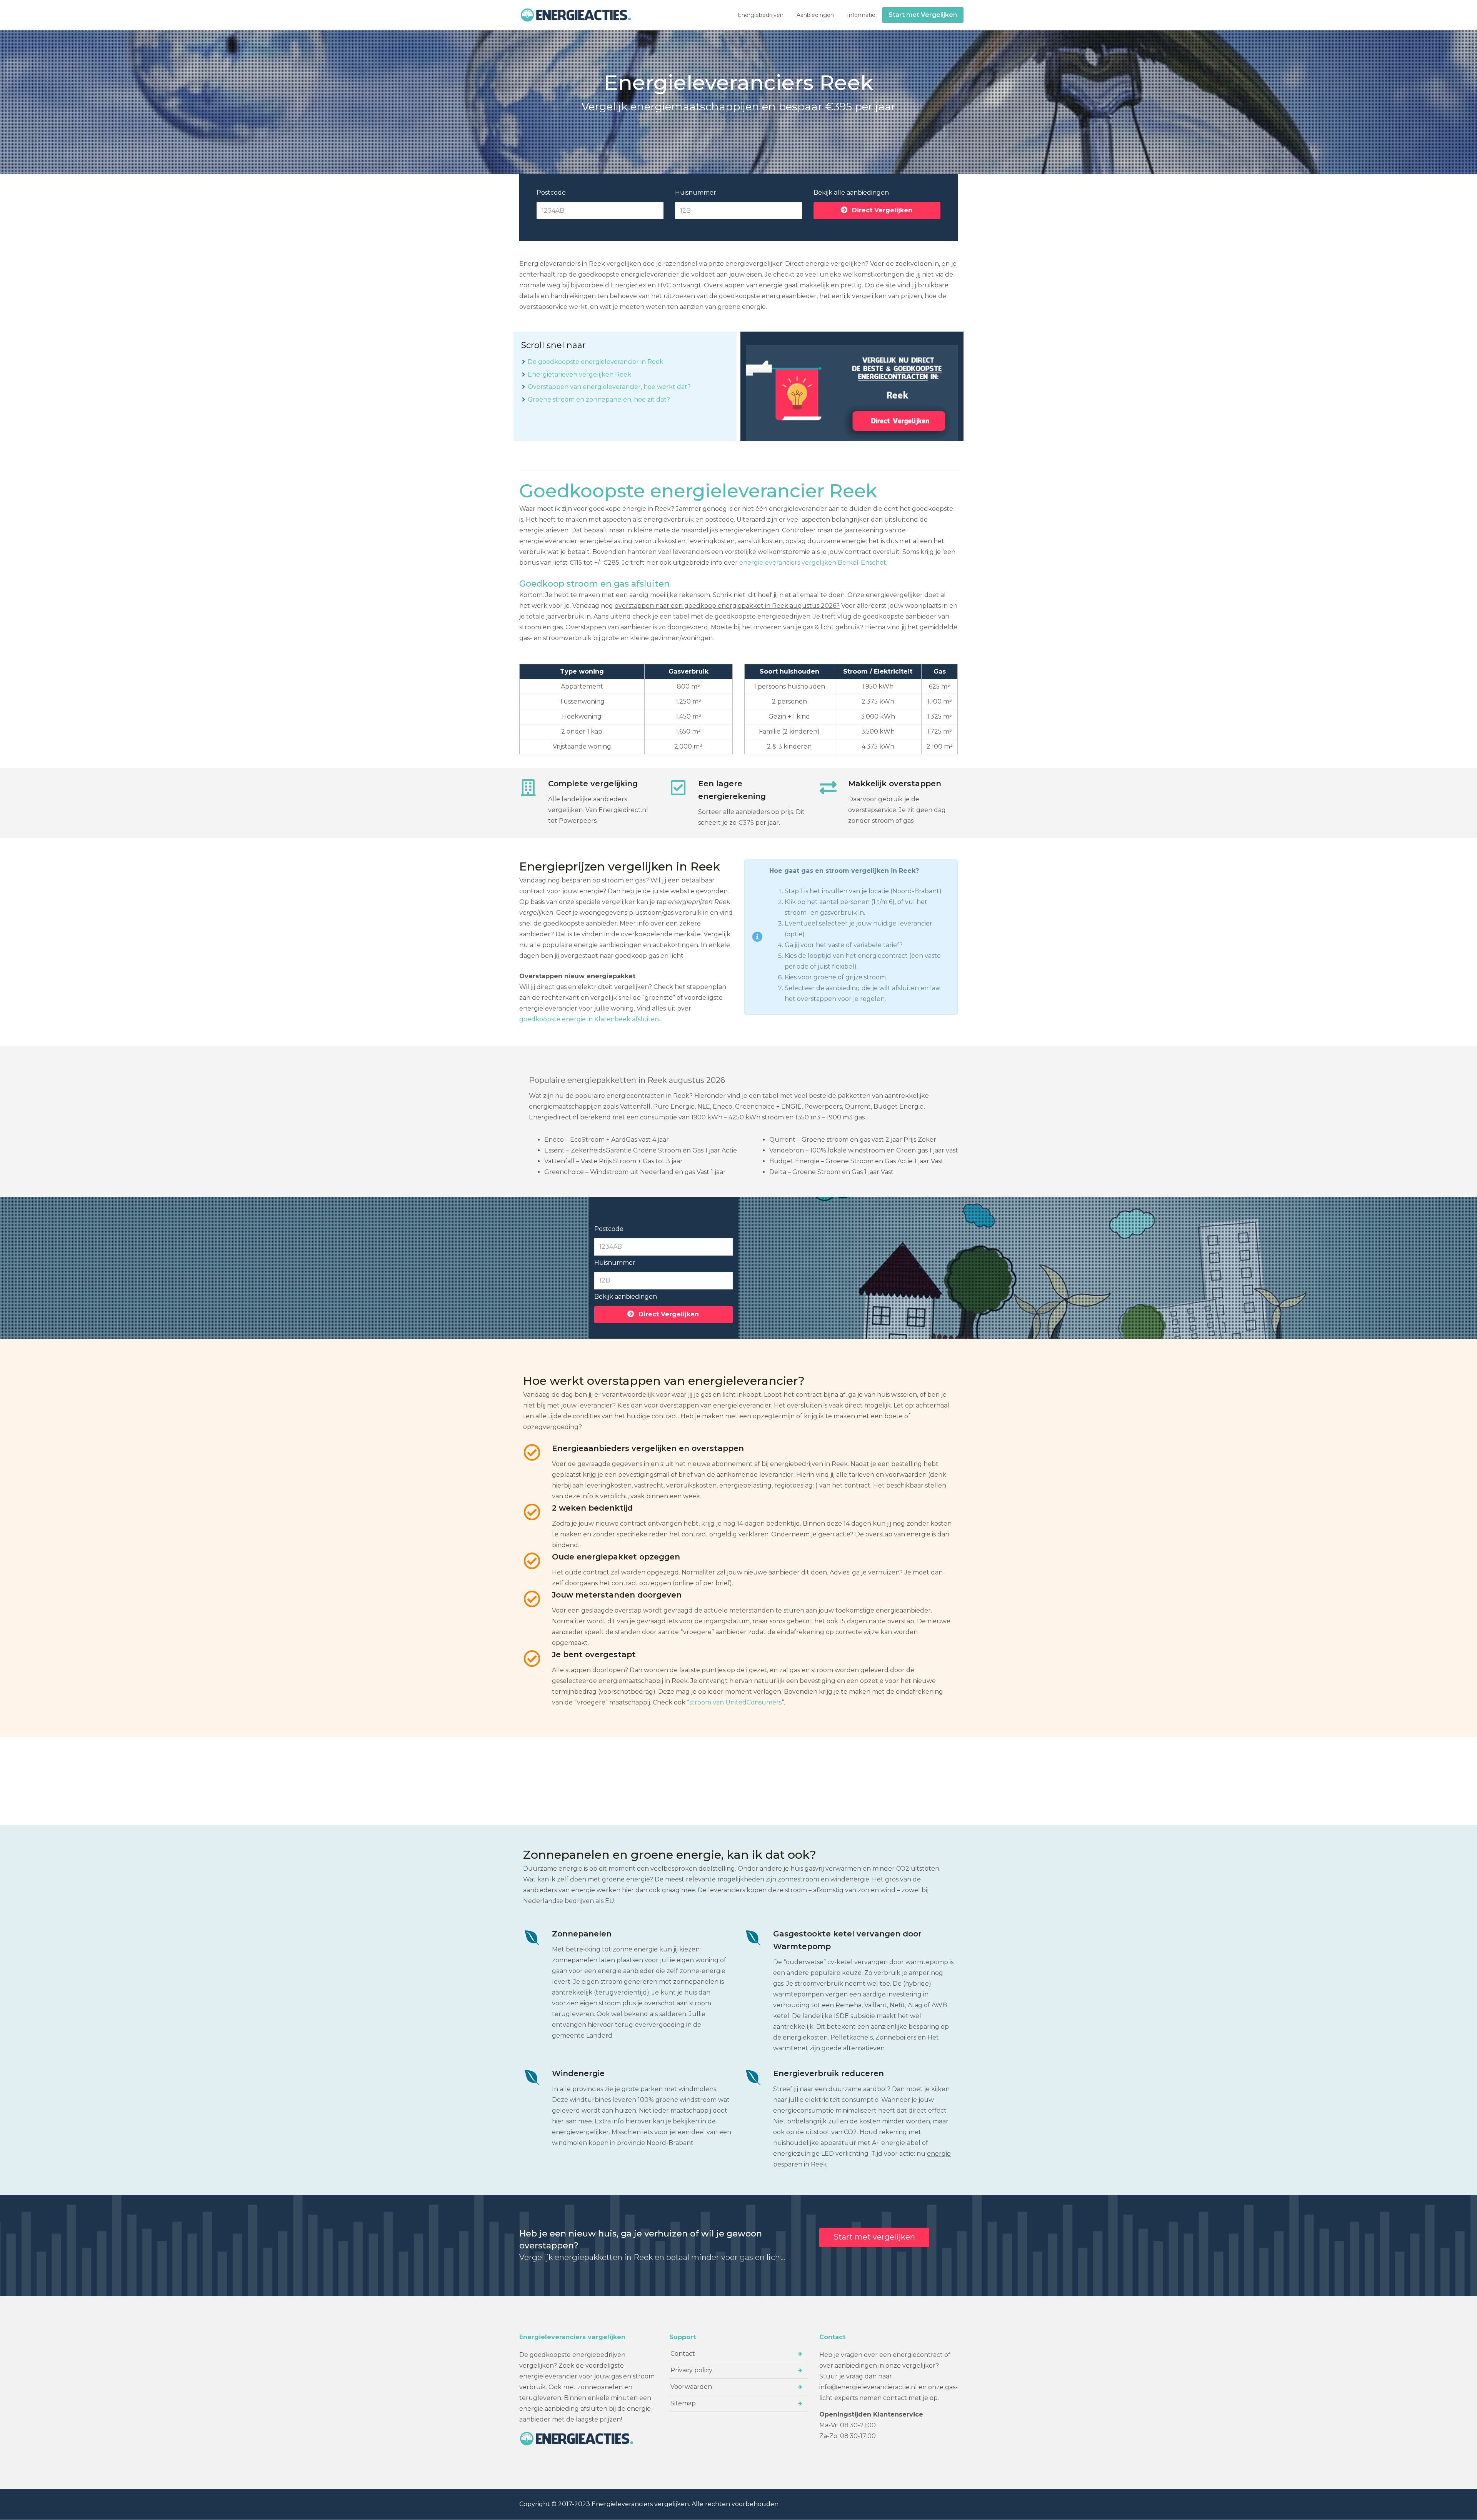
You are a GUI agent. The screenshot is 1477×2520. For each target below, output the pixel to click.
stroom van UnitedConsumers (735, 1702)
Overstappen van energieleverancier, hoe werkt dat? (609, 387)
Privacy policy (691, 2370)
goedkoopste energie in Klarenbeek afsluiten (589, 1019)
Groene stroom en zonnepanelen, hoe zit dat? (599, 399)
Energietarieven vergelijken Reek (579, 374)
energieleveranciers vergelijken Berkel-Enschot (813, 563)
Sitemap (683, 2403)
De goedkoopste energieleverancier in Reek (596, 362)
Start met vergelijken (874, 2237)
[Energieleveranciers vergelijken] (577, 15)
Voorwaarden (691, 2387)
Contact (683, 2354)
